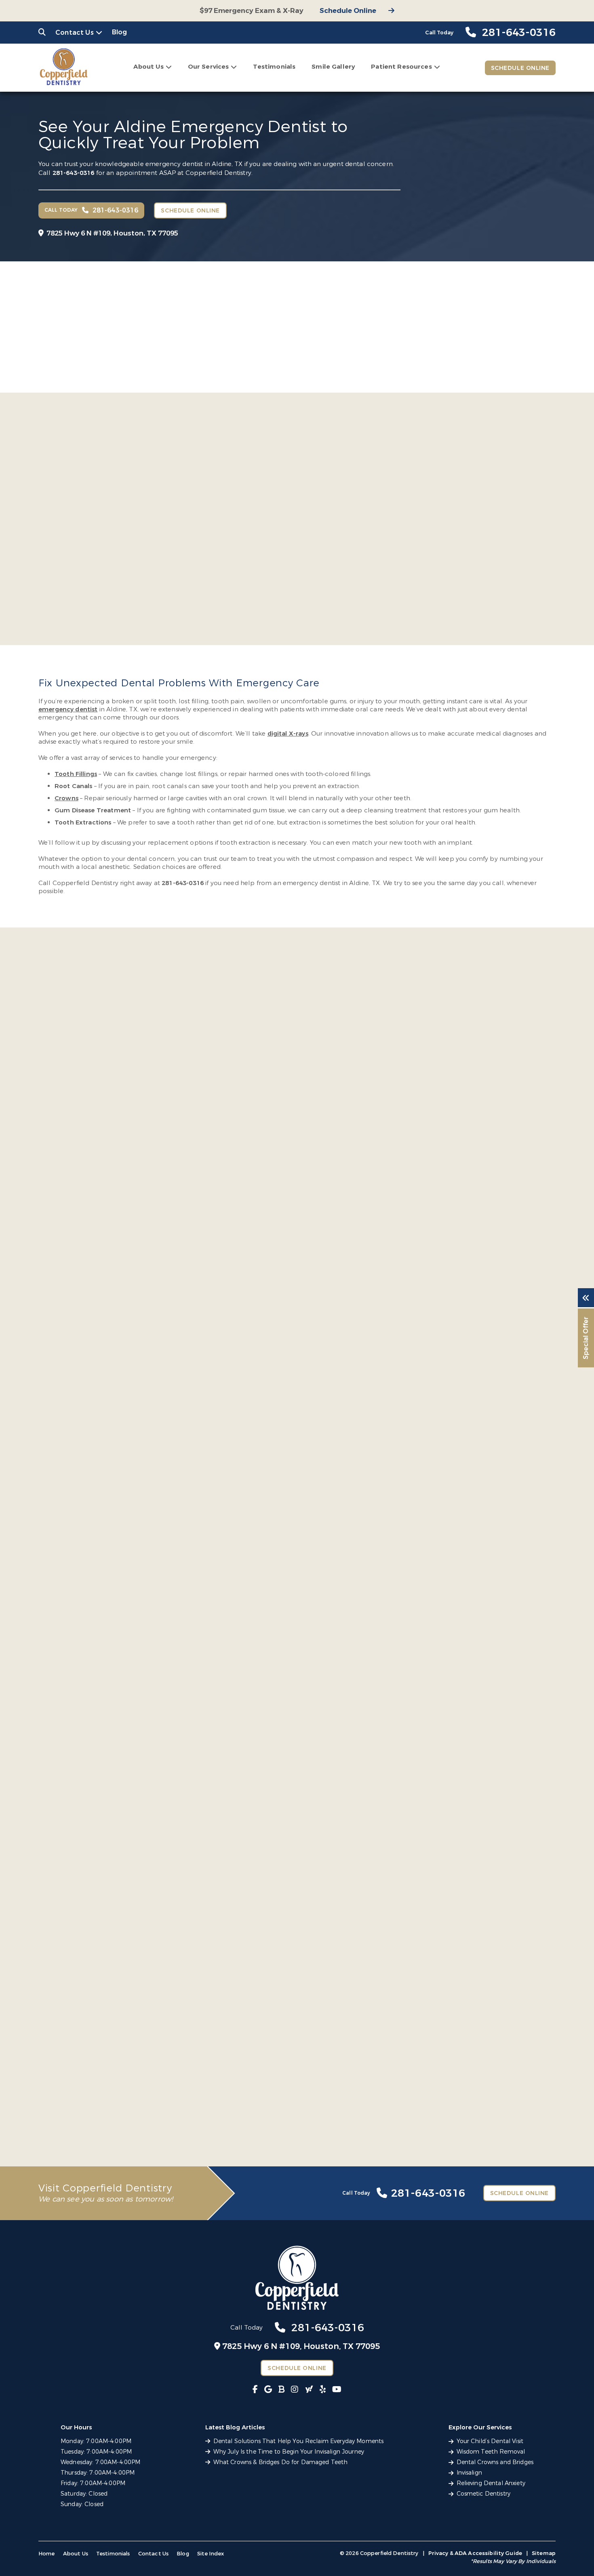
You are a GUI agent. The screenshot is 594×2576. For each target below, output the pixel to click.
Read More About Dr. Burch (233, 588)
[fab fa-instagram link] (295, 2390)
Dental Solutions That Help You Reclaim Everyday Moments (299, 2441)
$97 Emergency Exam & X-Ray (252, 11)
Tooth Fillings (76, 774)
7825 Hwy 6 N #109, (112, 233)
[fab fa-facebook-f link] (255, 2390)
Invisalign (469, 2473)
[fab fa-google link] (268, 2390)
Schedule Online (348, 11)
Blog (120, 32)
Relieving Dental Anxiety (491, 2483)
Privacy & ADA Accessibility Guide (475, 2553)
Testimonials (274, 67)
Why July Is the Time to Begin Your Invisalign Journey (289, 2452)
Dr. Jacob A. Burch (245, 535)
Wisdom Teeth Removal (491, 2452)
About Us (148, 67)
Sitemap (544, 2553)
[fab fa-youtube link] (337, 2390)
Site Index (211, 2554)
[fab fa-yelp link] (323, 2390)
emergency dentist (68, 709)
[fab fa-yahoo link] (309, 2390)
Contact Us (75, 33)
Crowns (66, 798)
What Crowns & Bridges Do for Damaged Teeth (281, 2462)
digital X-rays (288, 734)
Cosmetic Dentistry (484, 2494)
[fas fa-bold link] (281, 2390)
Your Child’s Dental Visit (490, 2441)
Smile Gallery (333, 67)
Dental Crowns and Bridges (495, 2462)
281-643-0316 (74, 173)
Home (47, 2554)
